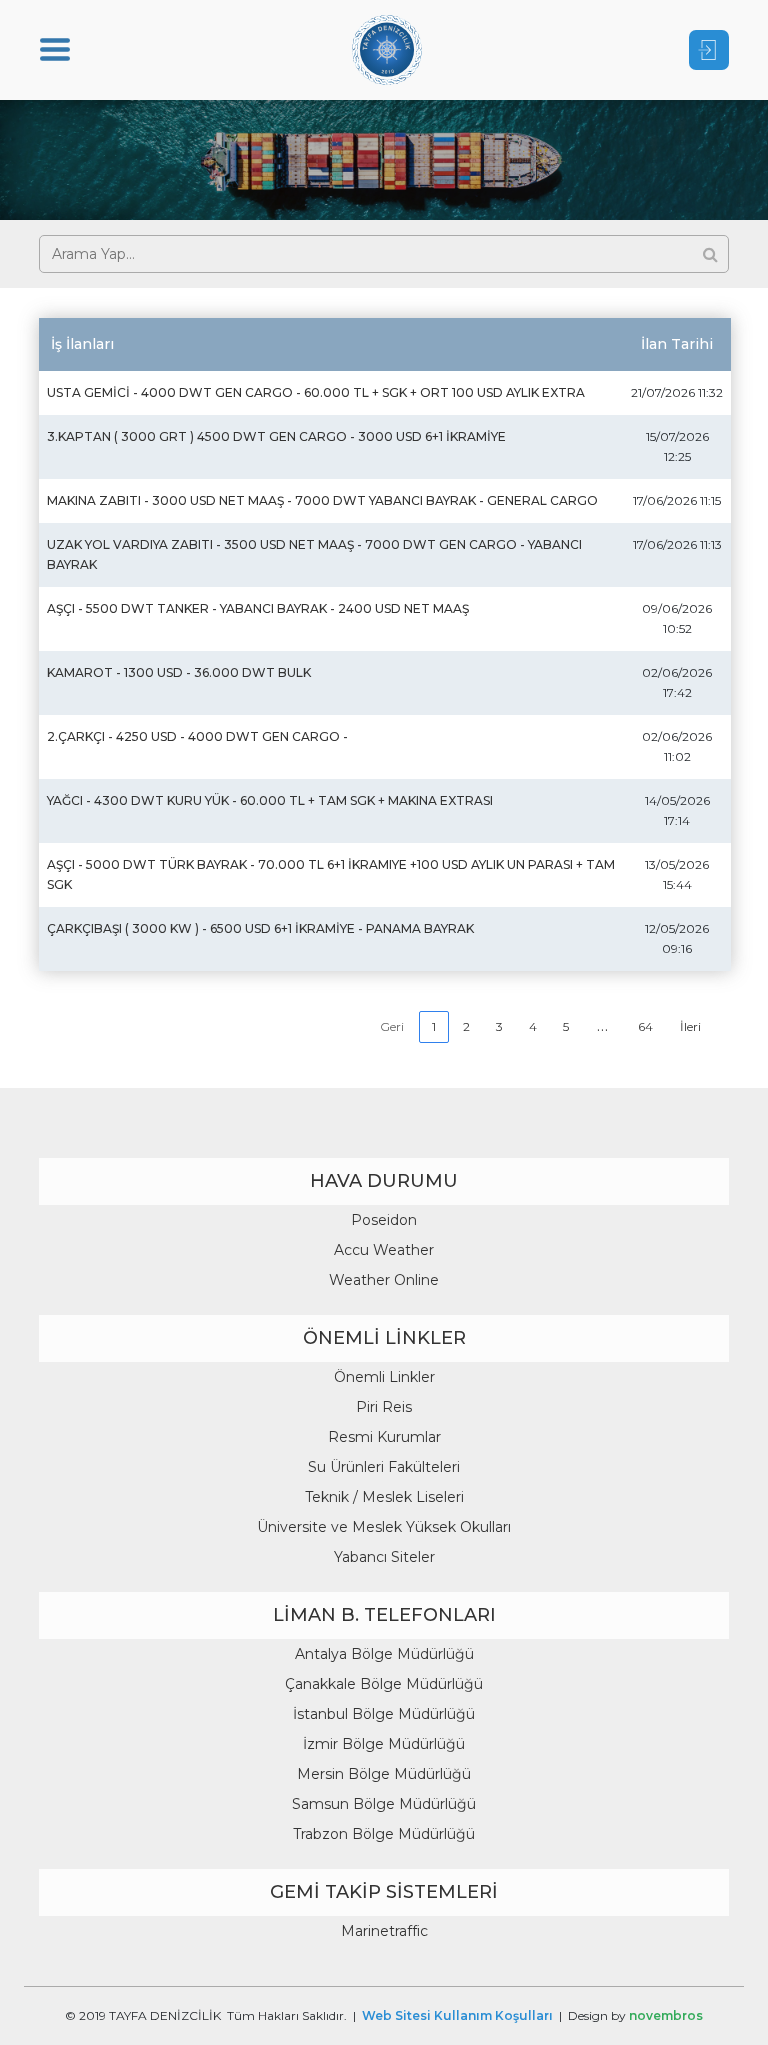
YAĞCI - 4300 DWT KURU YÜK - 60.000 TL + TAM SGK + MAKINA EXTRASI (270, 800)
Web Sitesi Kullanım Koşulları (457, 2015)
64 (645, 1026)
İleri (690, 1026)
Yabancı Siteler (384, 1557)
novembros (666, 2015)
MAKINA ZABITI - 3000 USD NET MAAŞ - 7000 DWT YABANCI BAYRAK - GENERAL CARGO (322, 500)
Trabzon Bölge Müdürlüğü (384, 1834)
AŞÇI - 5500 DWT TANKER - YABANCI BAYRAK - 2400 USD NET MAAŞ (258, 608)
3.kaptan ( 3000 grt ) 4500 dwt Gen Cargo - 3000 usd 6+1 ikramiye (276, 436)
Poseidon (384, 1220)
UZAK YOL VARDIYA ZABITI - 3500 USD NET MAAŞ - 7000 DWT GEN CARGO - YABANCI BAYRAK (314, 554)
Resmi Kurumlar (384, 1437)
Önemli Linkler (384, 1377)
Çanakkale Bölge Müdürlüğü (384, 1684)
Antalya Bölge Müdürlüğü (384, 1654)
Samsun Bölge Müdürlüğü (384, 1804)
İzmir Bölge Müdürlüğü (384, 1744)
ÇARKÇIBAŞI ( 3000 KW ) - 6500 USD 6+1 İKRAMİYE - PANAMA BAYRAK (260, 928)
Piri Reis (384, 1407)
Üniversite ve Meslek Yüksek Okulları (384, 1527)
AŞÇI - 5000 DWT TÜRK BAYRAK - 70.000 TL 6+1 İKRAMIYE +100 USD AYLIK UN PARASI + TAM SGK (331, 874)
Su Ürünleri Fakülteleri (384, 1467)
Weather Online (384, 1280)
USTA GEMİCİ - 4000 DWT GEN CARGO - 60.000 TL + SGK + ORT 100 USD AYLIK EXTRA (316, 392)
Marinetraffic (384, 1931)
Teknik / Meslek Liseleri (384, 1497)
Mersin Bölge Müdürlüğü (384, 1774)
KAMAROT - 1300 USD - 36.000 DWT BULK (179, 672)
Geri (392, 1026)
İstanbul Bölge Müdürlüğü (384, 1714)
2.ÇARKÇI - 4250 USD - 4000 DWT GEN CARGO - (197, 736)
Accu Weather (384, 1250)
